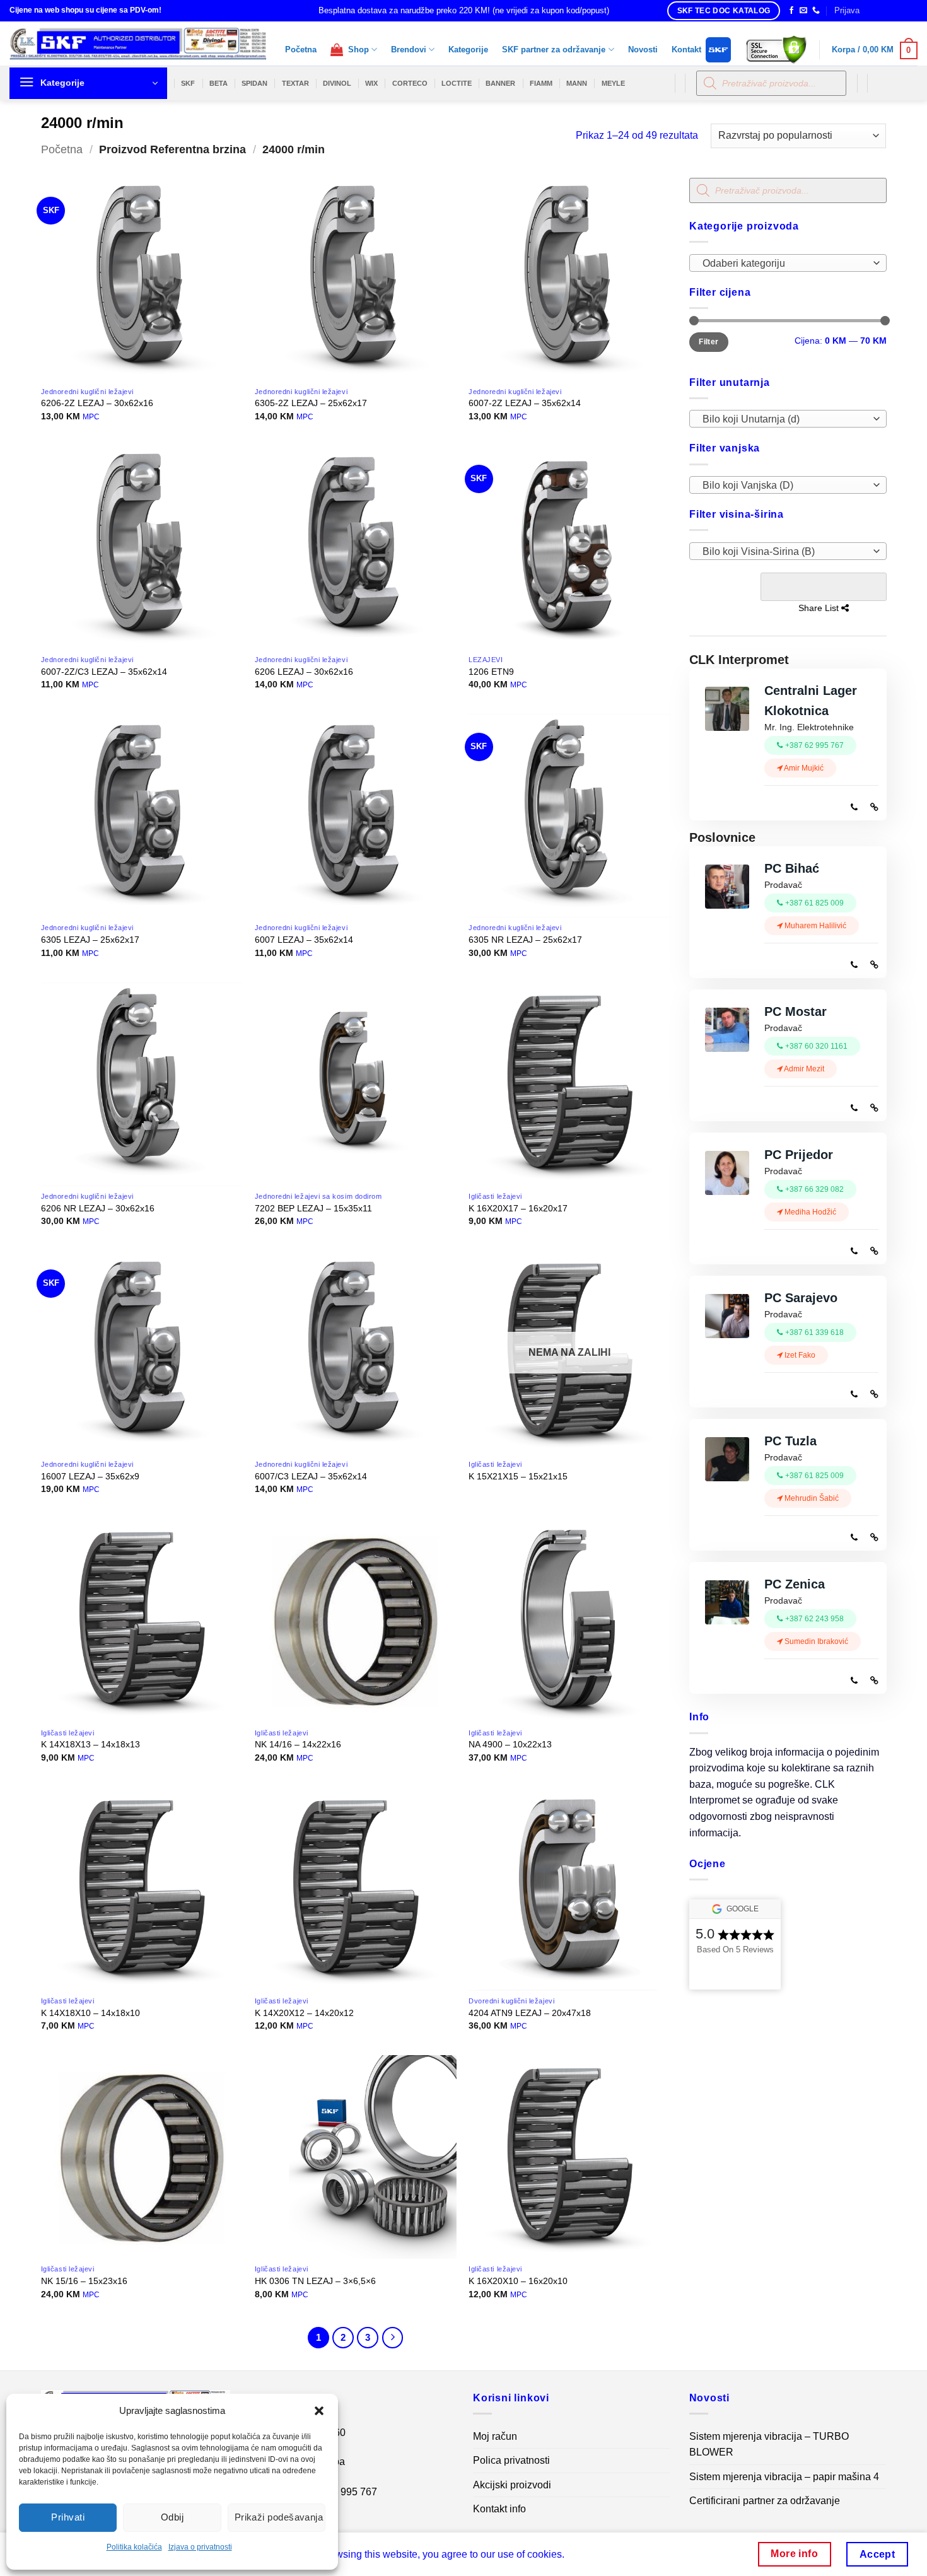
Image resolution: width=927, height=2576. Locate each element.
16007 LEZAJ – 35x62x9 (90, 1476)
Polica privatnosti (511, 2460)
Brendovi (409, 50)
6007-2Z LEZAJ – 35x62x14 (525, 403)
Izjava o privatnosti (200, 2547)
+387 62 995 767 (339, 2492)
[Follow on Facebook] (791, 11)
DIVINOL (337, 83)
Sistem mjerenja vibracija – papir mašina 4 (784, 2477)
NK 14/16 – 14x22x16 (298, 1744)
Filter (708, 342)
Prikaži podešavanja (279, 2517)
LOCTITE (457, 83)
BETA (219, 83)
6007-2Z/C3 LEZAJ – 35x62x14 (104, 672)
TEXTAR (295, 83)
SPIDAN (254, 83)
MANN (577, 83)
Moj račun (495, 2436)
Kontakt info (499, 2509)
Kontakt (686, 50)
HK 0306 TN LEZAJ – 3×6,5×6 (315, 2281)
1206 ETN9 (491, 672)
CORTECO (410, 83)
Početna (301, 50)
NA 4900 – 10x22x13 (510, 1744)
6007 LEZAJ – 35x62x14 (304, 940)
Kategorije (468, 50)
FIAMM (541, 83)
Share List (823, 587)
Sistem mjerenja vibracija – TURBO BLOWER (769, 2445)
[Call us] (816, 11)
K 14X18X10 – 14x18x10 (90, 2013)
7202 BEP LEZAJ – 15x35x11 (313, 1208)
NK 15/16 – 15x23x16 (84, 2281)
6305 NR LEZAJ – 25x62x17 (525, 940)
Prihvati (68, 2517)
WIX (371, 83)
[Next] (393, 2338)
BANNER (500, 83)
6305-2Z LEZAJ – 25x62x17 (311, 403)
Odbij (172, 2517)
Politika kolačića (134, 2547)
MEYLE (613, 83)
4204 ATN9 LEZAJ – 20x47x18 (530, 2013)
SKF (188, 83)
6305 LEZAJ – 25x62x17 (90, 940)
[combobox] (788, 263)
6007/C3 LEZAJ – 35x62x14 (311, 1476)
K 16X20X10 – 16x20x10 (518, 2281)
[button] (319, 2411)
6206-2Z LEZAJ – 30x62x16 (97, 403)
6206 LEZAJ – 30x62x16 (304, 672)
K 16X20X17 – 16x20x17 (518, 1208)
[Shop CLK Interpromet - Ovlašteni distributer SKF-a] (138, 44)
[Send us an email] (803, 11)
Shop (356, 50)
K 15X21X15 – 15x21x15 (518, 1476)
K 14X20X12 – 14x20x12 (304, 2013)
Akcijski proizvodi (512, 2485)
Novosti (643, 50)
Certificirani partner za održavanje (765, 2501)
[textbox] (784, 264)
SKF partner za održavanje (554, 50)
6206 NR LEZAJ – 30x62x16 (98, 1208)
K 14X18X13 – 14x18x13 (90, 1744)
